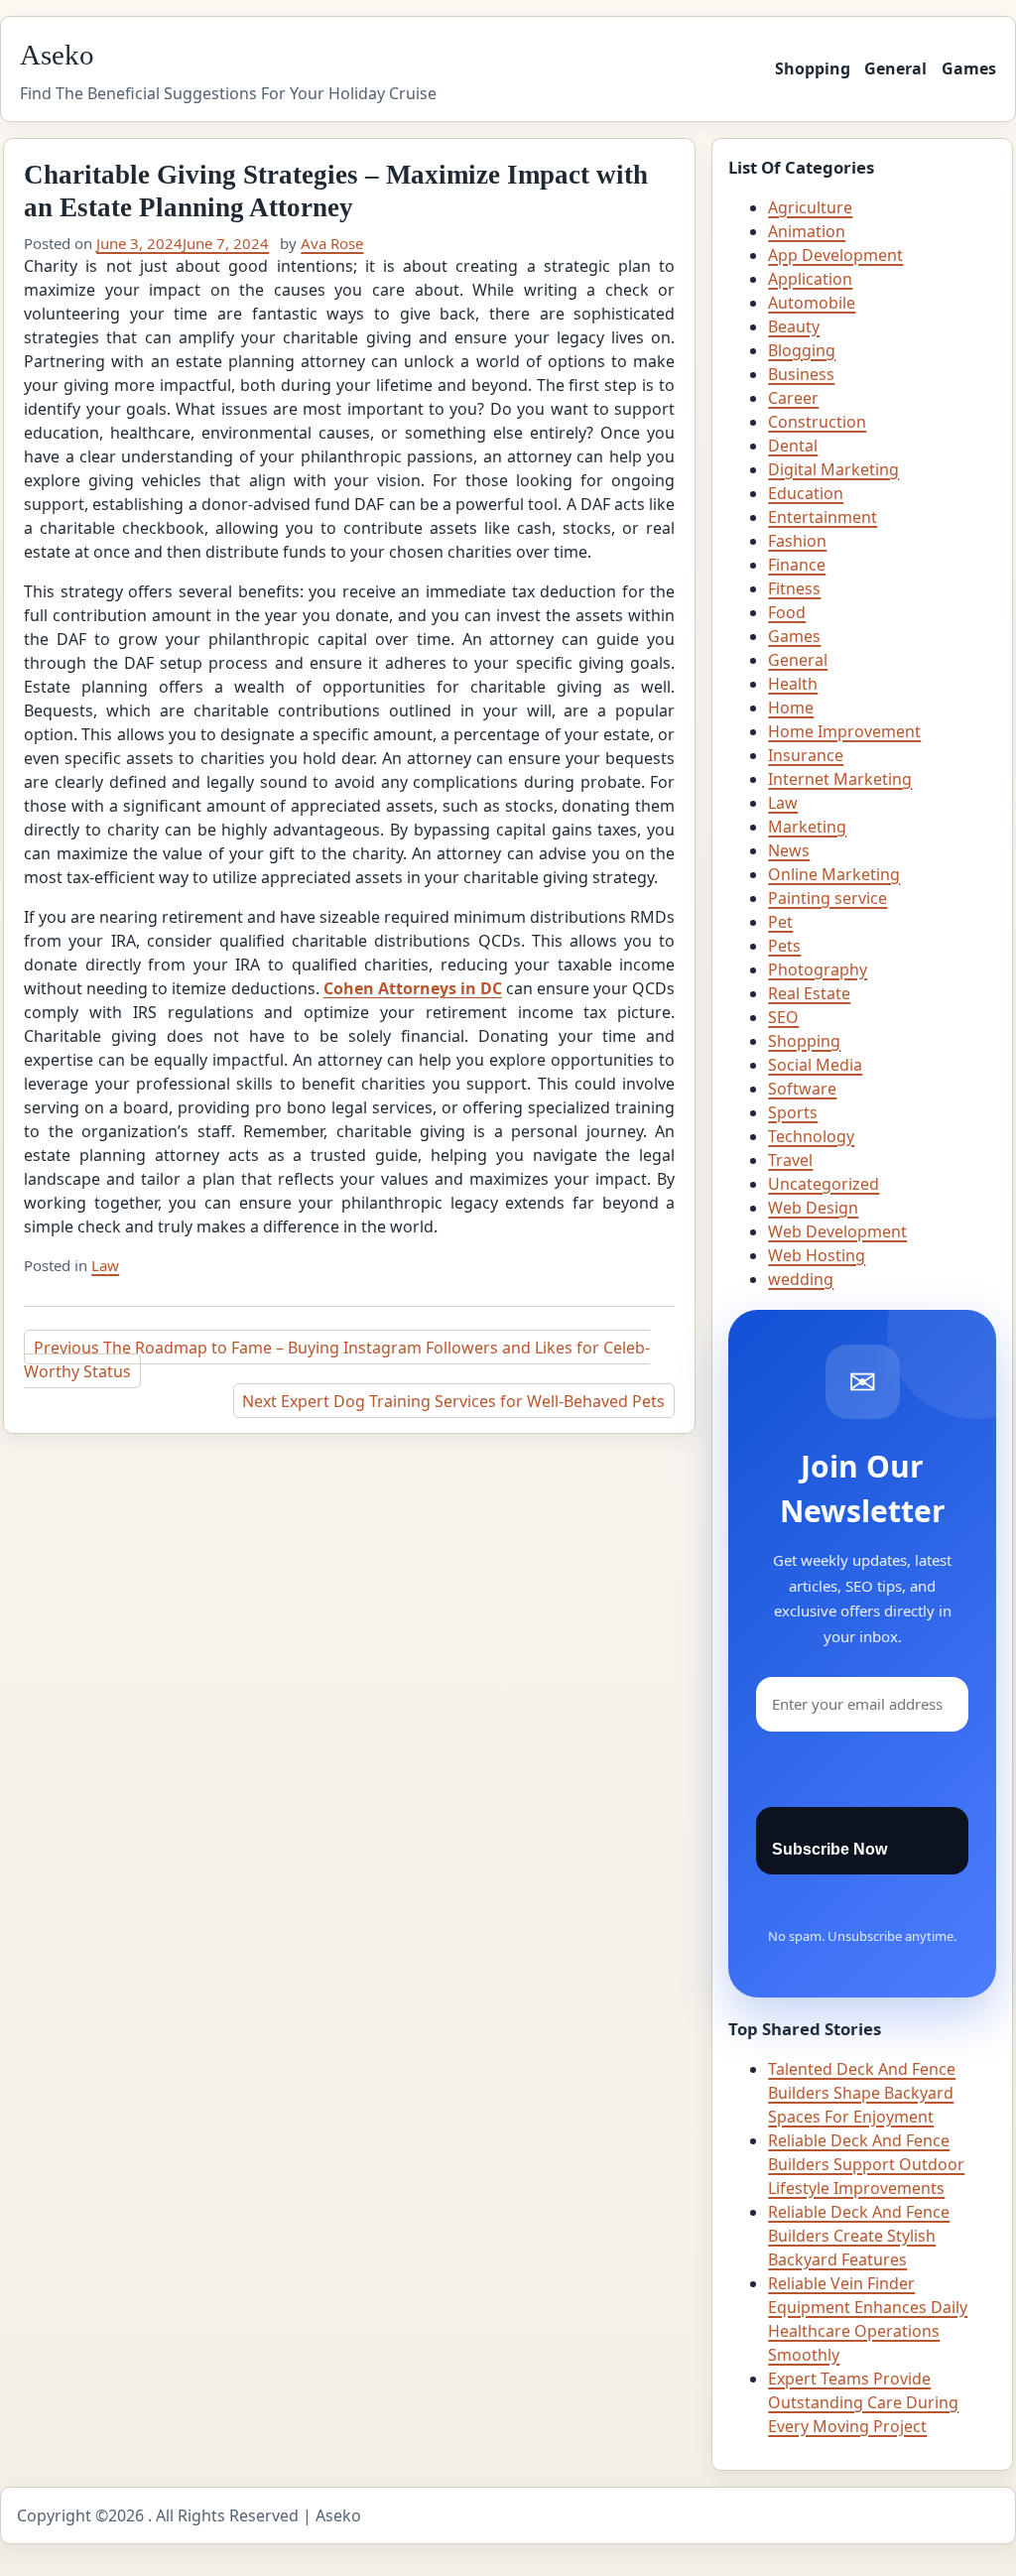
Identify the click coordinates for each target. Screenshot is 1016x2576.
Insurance (806, 755)
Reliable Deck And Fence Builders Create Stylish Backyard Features (859, 2236)
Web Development (837, 1231)
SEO (783, 1017)
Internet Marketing (840, 779)
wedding (801, 1279)
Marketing (807, 827)
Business (801, 374)
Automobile (812, 303)
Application (810, 279)
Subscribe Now (829, 1849)
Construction (817, 422)
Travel (790, 1160)
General (895, 68)
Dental (793, 446)
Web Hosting (817, 1255)
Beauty (794, 326)
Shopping (813, 68)
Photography (818, 969)
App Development (835, 255)
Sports (793, 1112)
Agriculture (810, 207)
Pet (780, 922)
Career (793, 398)
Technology (811, 1136)
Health (793, 684)
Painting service (827, 898)
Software (802, 1089)
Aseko (57, 55)
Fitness (794, 588)
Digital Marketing (833, 469)
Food (787, 612)
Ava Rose (332, 243)
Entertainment (823, 517)
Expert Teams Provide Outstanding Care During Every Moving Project (863, 2402)
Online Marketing (834, 874)
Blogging (802, 350)
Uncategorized (824, 1184)
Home (791, 708)
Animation (807, 231)
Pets (784, 946)
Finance (797, 565)
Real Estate (809, 993)
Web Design (813, 1208)
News (789, 850)
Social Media (815, 1065)
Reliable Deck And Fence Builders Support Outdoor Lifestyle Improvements (866, 2164)
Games (969, 68)
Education (806, 493)
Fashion (797, 541)
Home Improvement (844, 731)
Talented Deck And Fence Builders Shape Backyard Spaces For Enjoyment (862, 2093)
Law (105, 1265)
